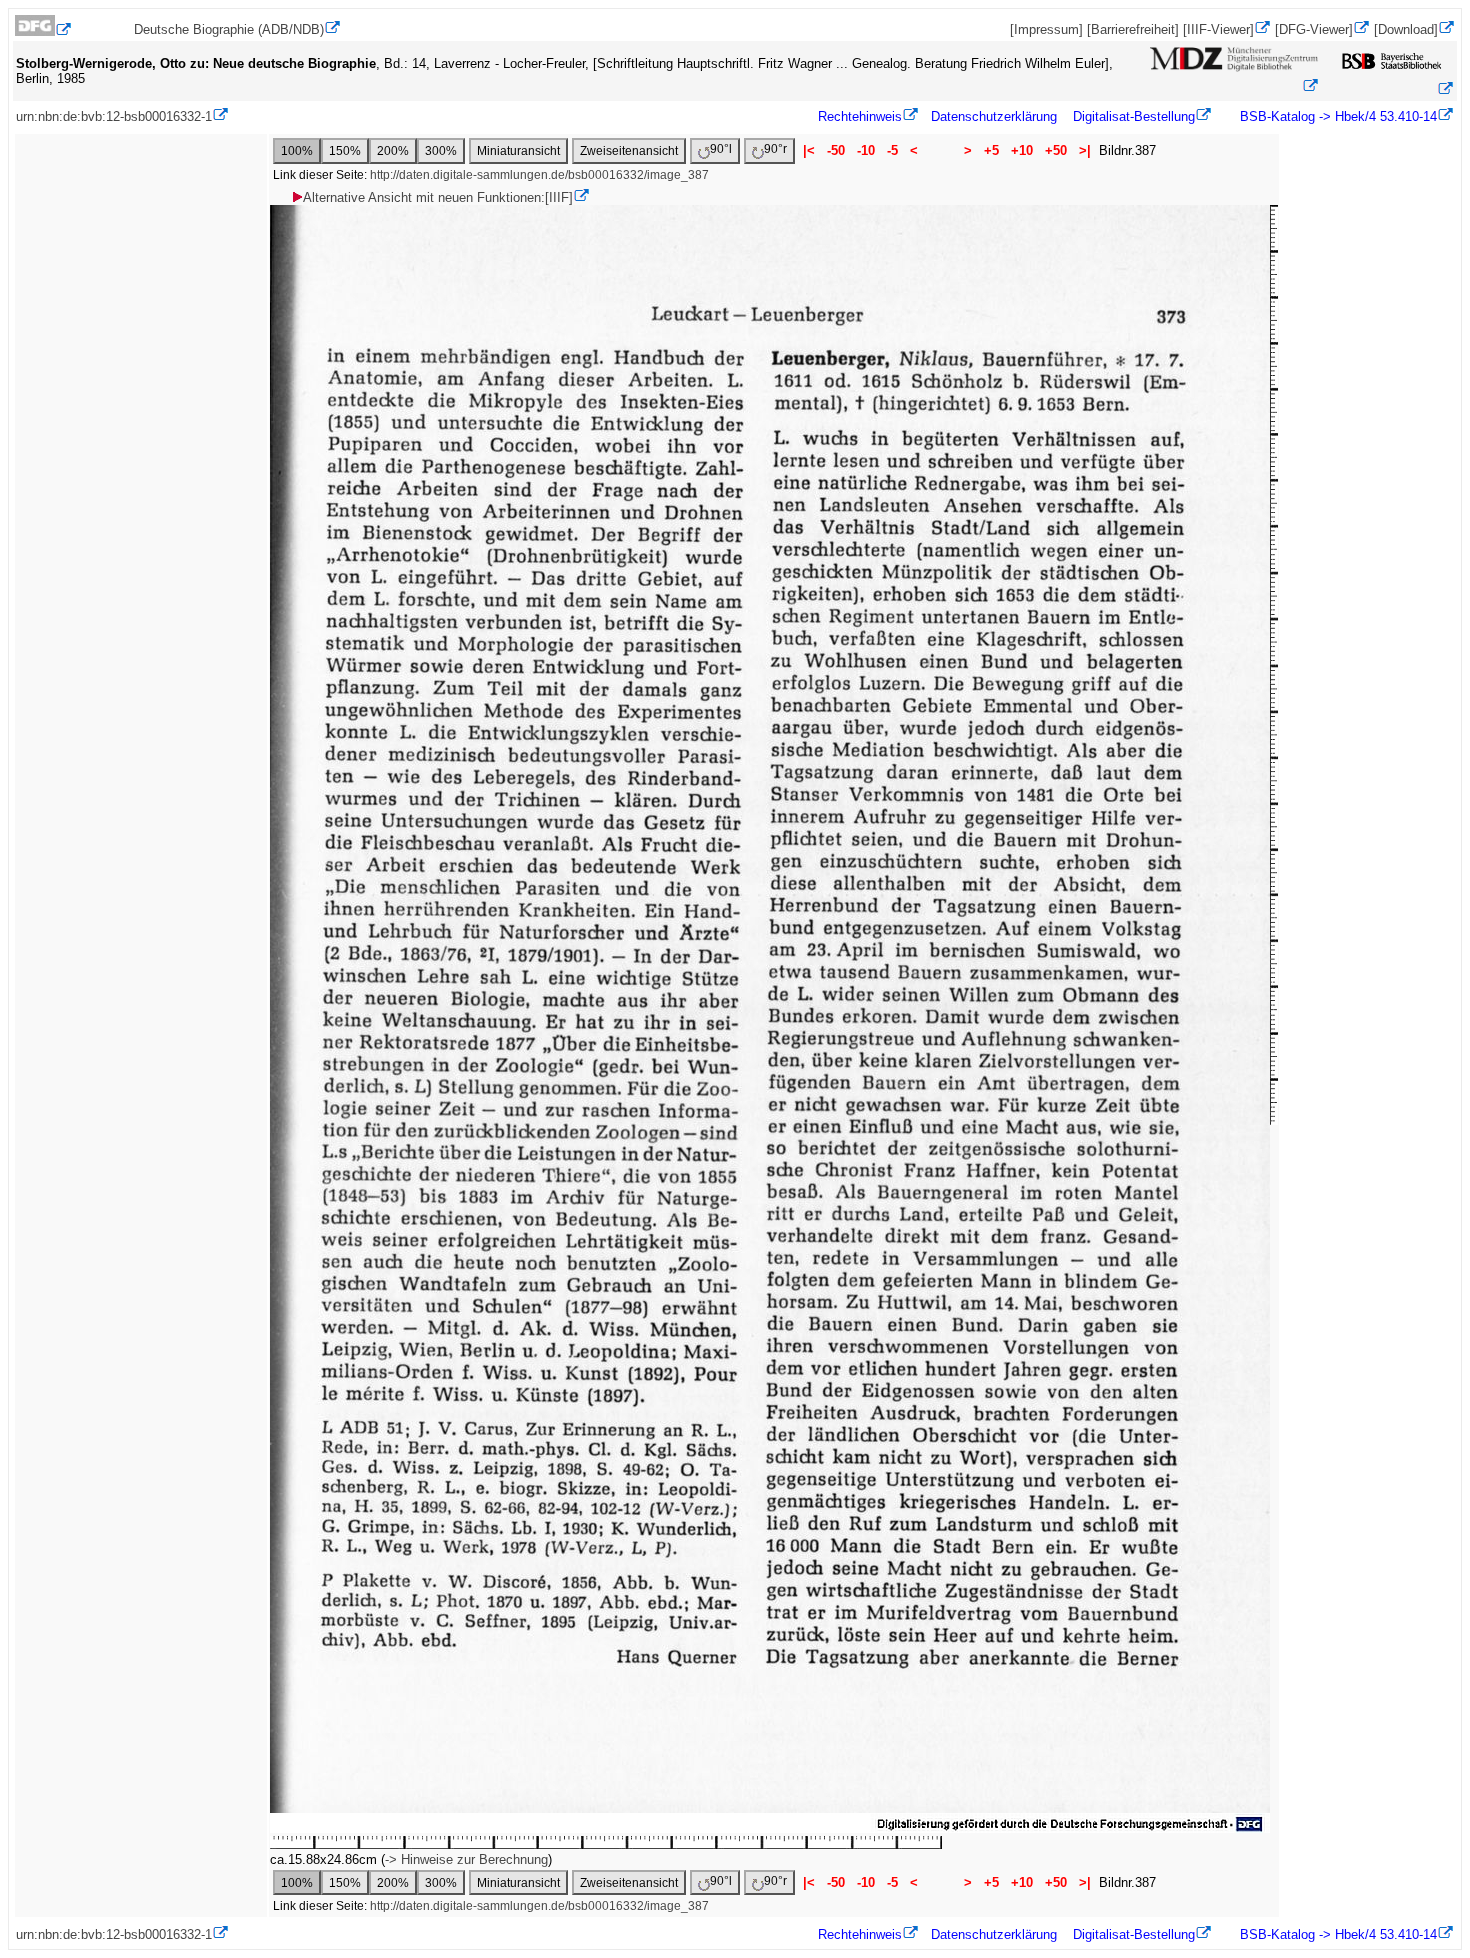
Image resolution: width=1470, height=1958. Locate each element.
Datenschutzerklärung (994, 116)
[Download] (1406, 29)
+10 (1022, 150)
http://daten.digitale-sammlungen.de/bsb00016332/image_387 (539, 175)
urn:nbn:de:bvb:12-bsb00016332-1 (114, 116)
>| (1085, 150)
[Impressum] (1046, 29)
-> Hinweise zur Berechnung (466, 1859)
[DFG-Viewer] (1314, 29)
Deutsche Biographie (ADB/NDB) (229, 29)
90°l (721, 149)
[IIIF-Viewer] (1218, 29)
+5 (991, 150)
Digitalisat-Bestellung (1134, 116)
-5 (892, 150)
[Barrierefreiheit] (1133, 29)
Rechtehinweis (860, 116)
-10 (866, 150)
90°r (775, 149)
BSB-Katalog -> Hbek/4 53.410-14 (1336, 116)
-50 (836, 150)
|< (809, 150)
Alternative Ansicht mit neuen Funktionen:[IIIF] (438, 197)
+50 (1056, 150)
